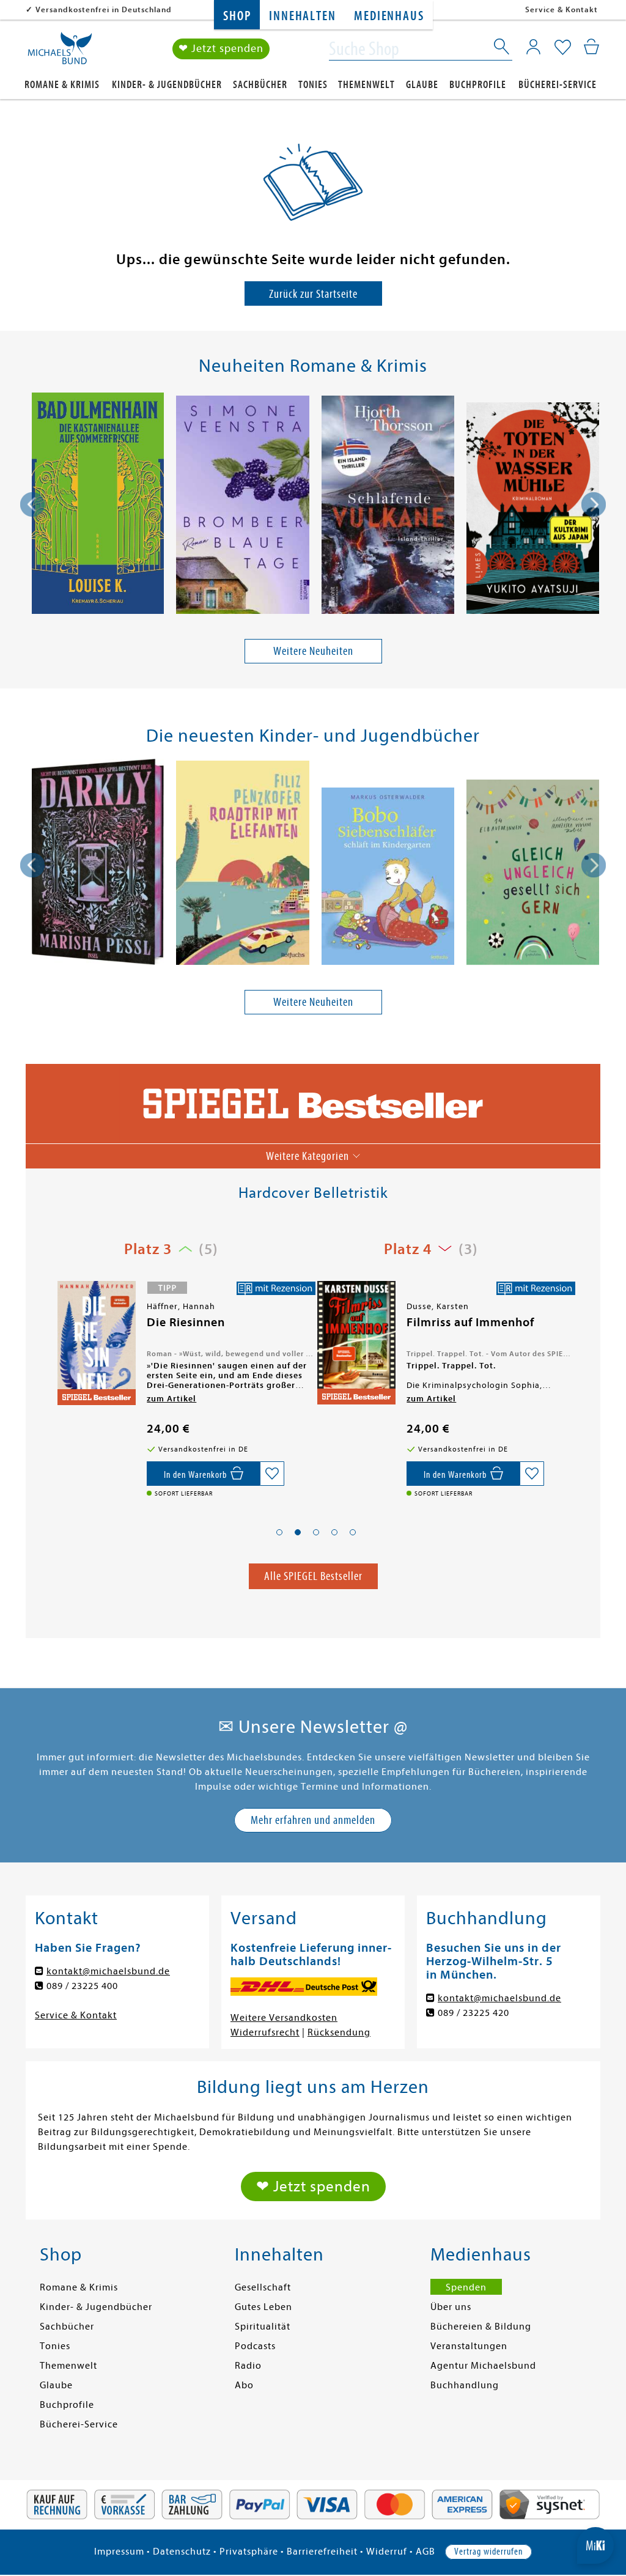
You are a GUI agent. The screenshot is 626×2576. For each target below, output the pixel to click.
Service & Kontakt (562, 9)
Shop (237, 16)
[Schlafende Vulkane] (388, 507)
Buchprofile (478, 85)
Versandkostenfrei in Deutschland (104, 9)
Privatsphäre (249, 2552)
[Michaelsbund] (60, 53)
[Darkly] (98, 864)
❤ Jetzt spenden (221, 49)
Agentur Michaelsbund (483, 2366)
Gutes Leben (263, 2307)
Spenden (466, 2287)
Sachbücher (260, 85)
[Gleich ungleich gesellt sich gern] (533, 874)
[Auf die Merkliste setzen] (272, 1474)
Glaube (422, 85)
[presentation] (32, 504)
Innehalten (302, 16)
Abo (244, 2385)
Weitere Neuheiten (313, 651)
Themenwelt (366, 85)
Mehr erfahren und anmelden (313, 1820)
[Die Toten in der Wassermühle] (533, 510)
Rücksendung (339, 2032)
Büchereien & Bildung (481, 2327)
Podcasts (255, 2346)
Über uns (451, 2307)
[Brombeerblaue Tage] (242, 507)
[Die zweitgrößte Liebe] (355, 1345)
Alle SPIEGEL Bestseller (313, 1576)
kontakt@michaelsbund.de (108, 1971)
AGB (425, 2552)
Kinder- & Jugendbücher (167, 85)
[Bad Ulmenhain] (98, 505)
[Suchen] (503, 49)
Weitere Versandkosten (284, 2018)
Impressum (119, 2552)
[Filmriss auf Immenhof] (95, 1343)
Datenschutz (182, 2552)
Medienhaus (389, 16)
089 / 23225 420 (473, 2013)
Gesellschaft (263, 2287)
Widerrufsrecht (265, 2032)
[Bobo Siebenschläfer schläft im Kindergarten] (388, 878)
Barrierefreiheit (322, 2552)
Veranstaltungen (469, 2346)
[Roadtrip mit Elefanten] (242, 865)
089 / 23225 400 (82, 1986)
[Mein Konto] (533, 46)
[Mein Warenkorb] (591, 46)
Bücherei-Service (558, 85)
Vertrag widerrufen (488, 2552)
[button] (279, 1532)
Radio (248, 2366)
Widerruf (387, 2552)
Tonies (313, 85)
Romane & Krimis (62, 85)
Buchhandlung (465, 2385)
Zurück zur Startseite (313, 294)
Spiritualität (263, 2327)
